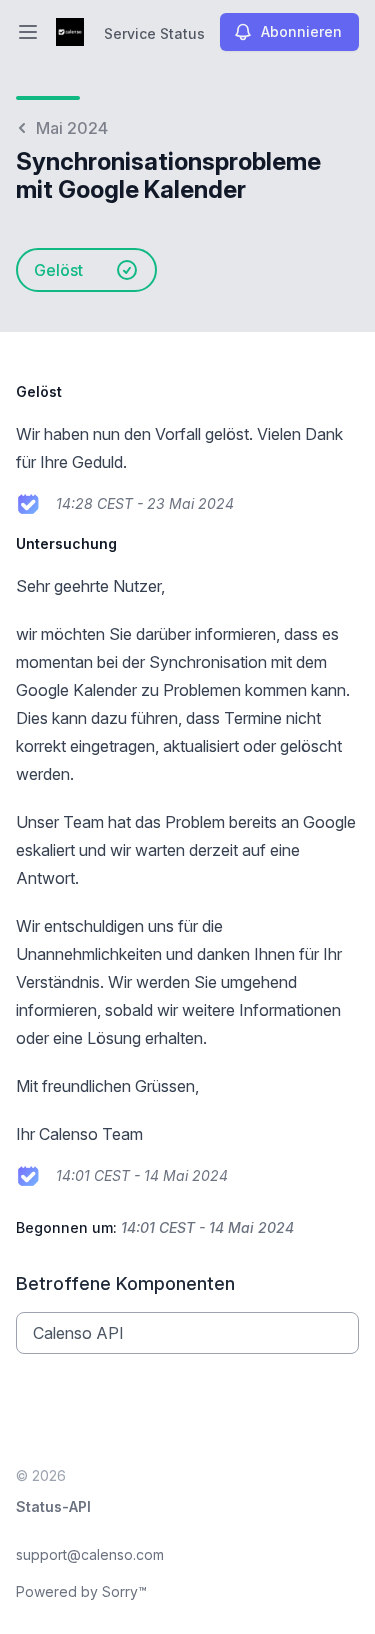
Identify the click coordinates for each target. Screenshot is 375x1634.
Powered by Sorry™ (81, 1591)
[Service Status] (70, 32)
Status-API (53, 1506)
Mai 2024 (72, 128)
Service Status (154, 33)
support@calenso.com (90, 1554)
